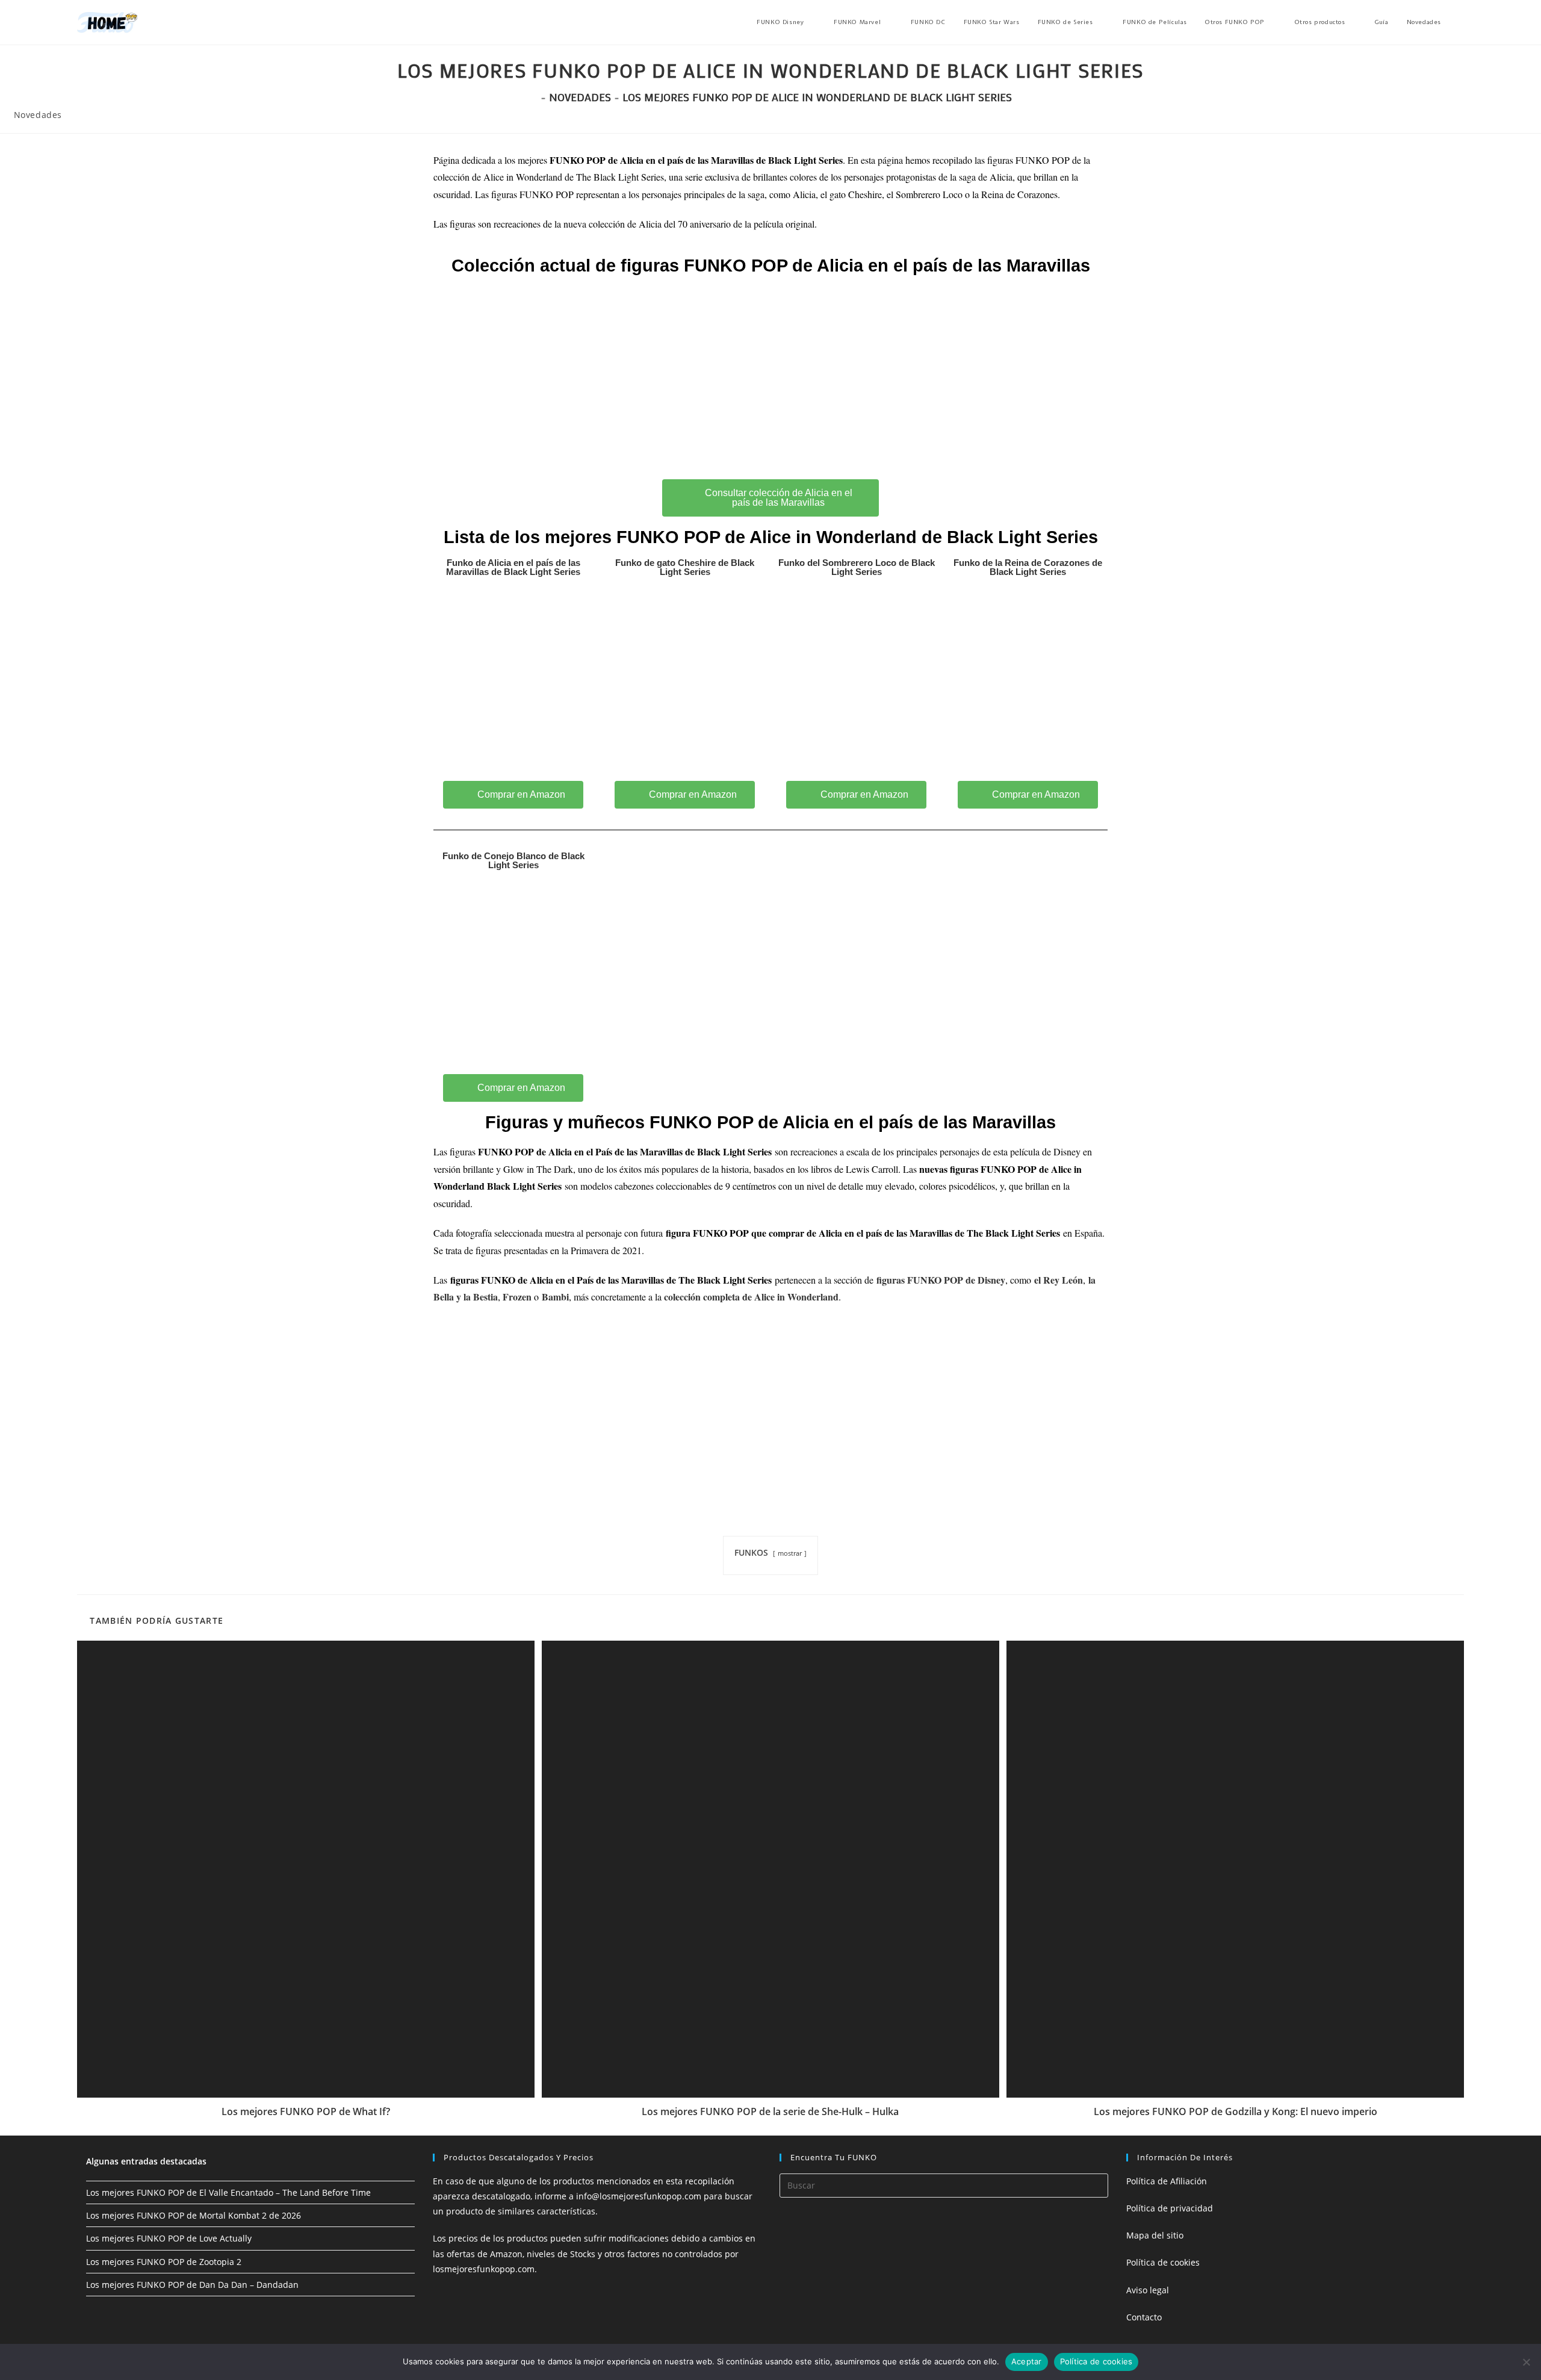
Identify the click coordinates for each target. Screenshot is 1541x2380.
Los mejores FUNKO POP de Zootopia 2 (164, 2262)
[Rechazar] (1526, 2362)
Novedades (38, 115)
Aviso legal (1148, 2290)
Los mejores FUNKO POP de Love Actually (169, 2238)
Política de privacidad (1170, 2208)
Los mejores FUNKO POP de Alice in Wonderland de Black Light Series (817, 97)
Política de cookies (1163, 2262)
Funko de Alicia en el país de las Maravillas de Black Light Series (513, 567)
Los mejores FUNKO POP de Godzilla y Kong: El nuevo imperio (1236, 2111)
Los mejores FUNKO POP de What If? (306, 2111)
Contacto (1144, 2317)
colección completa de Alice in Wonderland (751, 1297)
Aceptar (1027, 2361)
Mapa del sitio (1155, 2235)
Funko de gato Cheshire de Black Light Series (685, 567)
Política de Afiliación (1167, 2181)
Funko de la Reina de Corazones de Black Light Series (1028, 567)
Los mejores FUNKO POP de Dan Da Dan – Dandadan (192, 2285)
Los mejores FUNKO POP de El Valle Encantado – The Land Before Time (228, 2192)
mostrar (790, 1553)
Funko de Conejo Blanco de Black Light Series (513, 860)
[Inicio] (533, 97)
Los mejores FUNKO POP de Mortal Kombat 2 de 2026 (194, 2215)
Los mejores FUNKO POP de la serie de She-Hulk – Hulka (770, 2111)
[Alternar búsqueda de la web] (1462, 22)
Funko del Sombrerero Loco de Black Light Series (857, 567)
